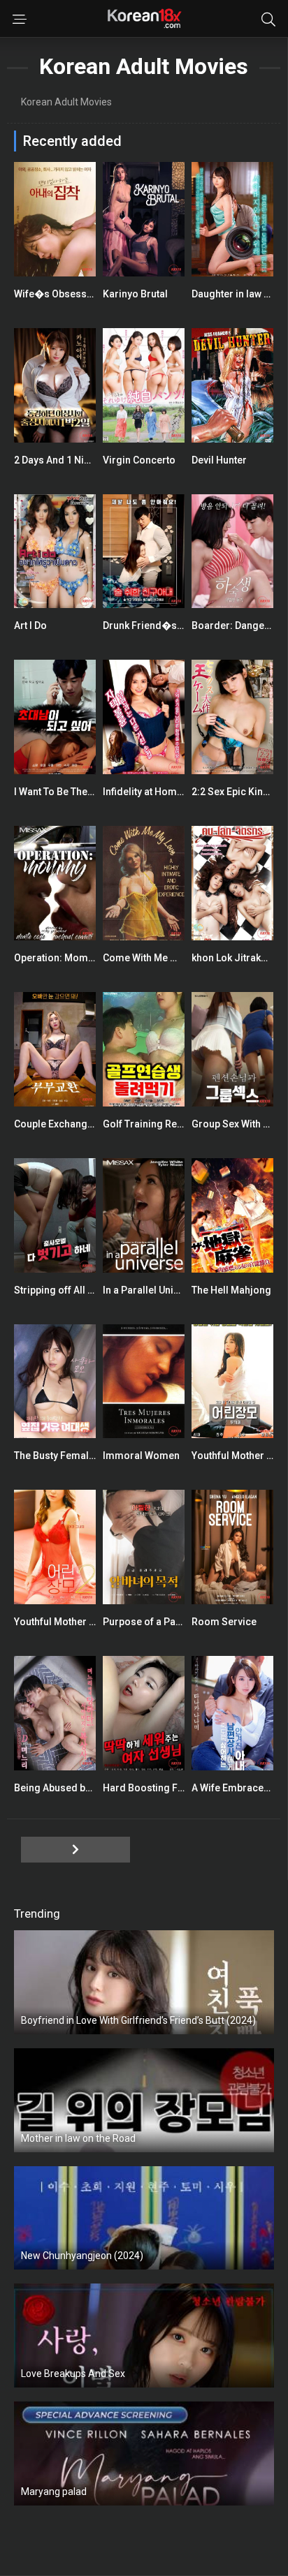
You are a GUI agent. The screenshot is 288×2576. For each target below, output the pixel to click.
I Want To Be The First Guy (72, 792)
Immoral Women (141, 1456)
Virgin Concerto (139, 460)
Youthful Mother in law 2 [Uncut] (85, 1622)
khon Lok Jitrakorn (234, 958)
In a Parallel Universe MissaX (169, 1290)
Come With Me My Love (155, 958)
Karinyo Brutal (135, 294)
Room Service (224, 1622)
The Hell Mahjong (231, 1290)
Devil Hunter (219, 460)
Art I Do (30, 626)
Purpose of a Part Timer (157, 1622)
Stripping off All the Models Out (85, 1290)
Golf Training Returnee (154, 1124)
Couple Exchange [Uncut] (70, 1124)
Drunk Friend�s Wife (151, 626)
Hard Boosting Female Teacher (174, 1788)
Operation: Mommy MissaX (76, 958)
